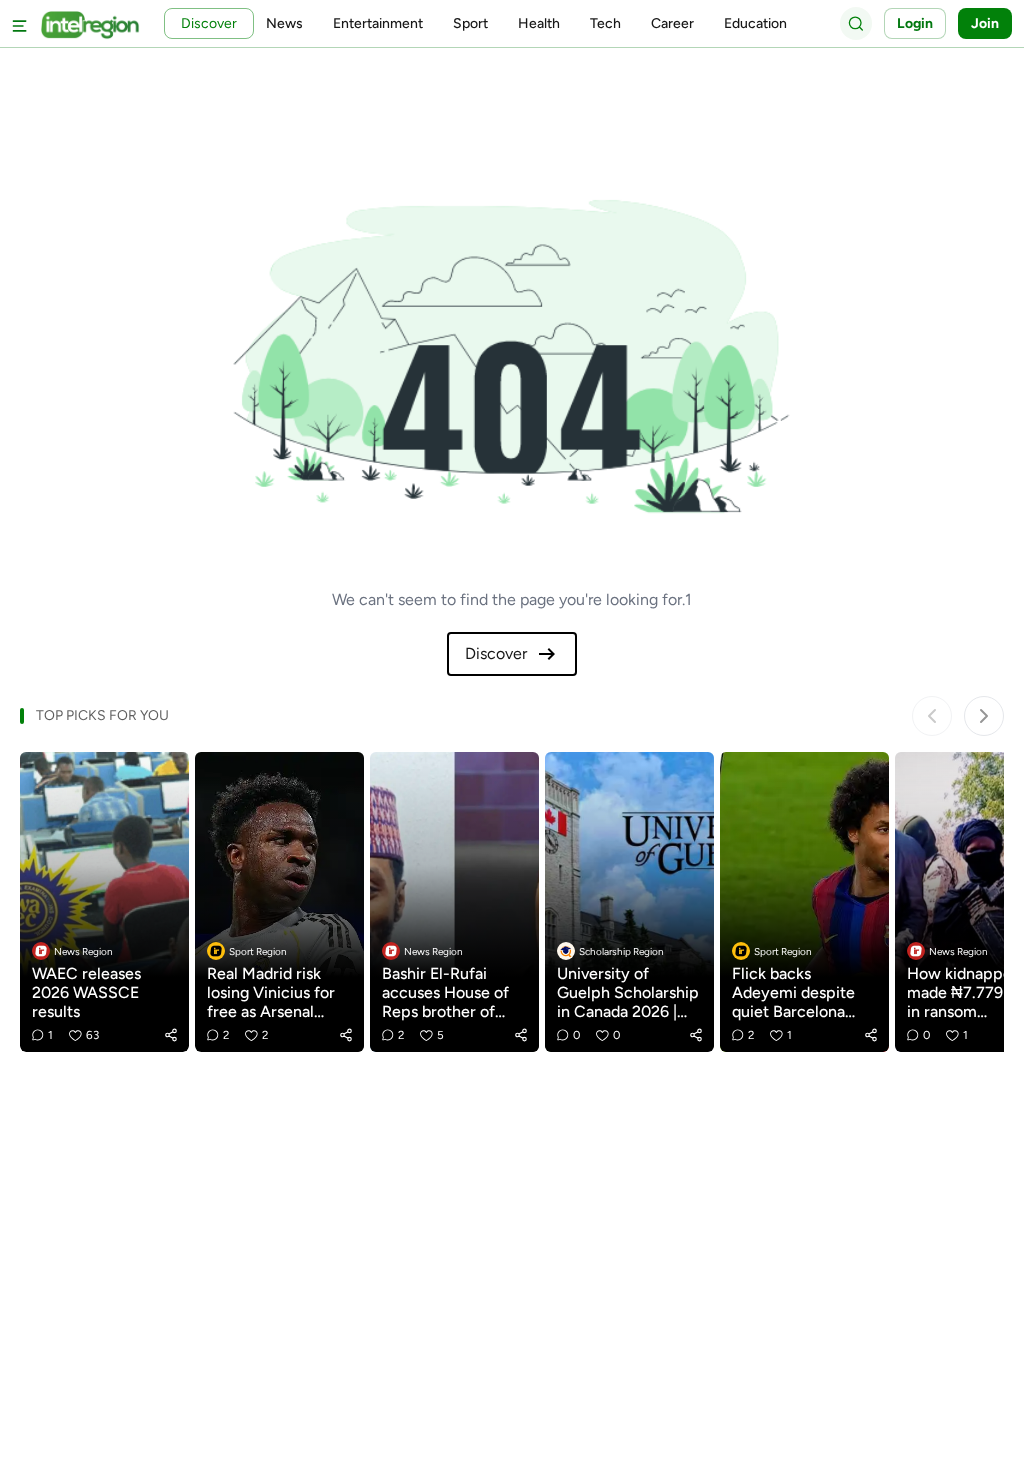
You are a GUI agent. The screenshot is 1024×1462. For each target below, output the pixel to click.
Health (539, 23)
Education (755, 23)
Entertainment (378, 23)
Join (985, 23)
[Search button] (856, 23)
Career (672, 23)
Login (915, 23)
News (284, 23)
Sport (470, 23)
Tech (605, 23)
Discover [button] (209, 23)
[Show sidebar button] (20, 23)
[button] (171, 1035)
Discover (496, 653)
